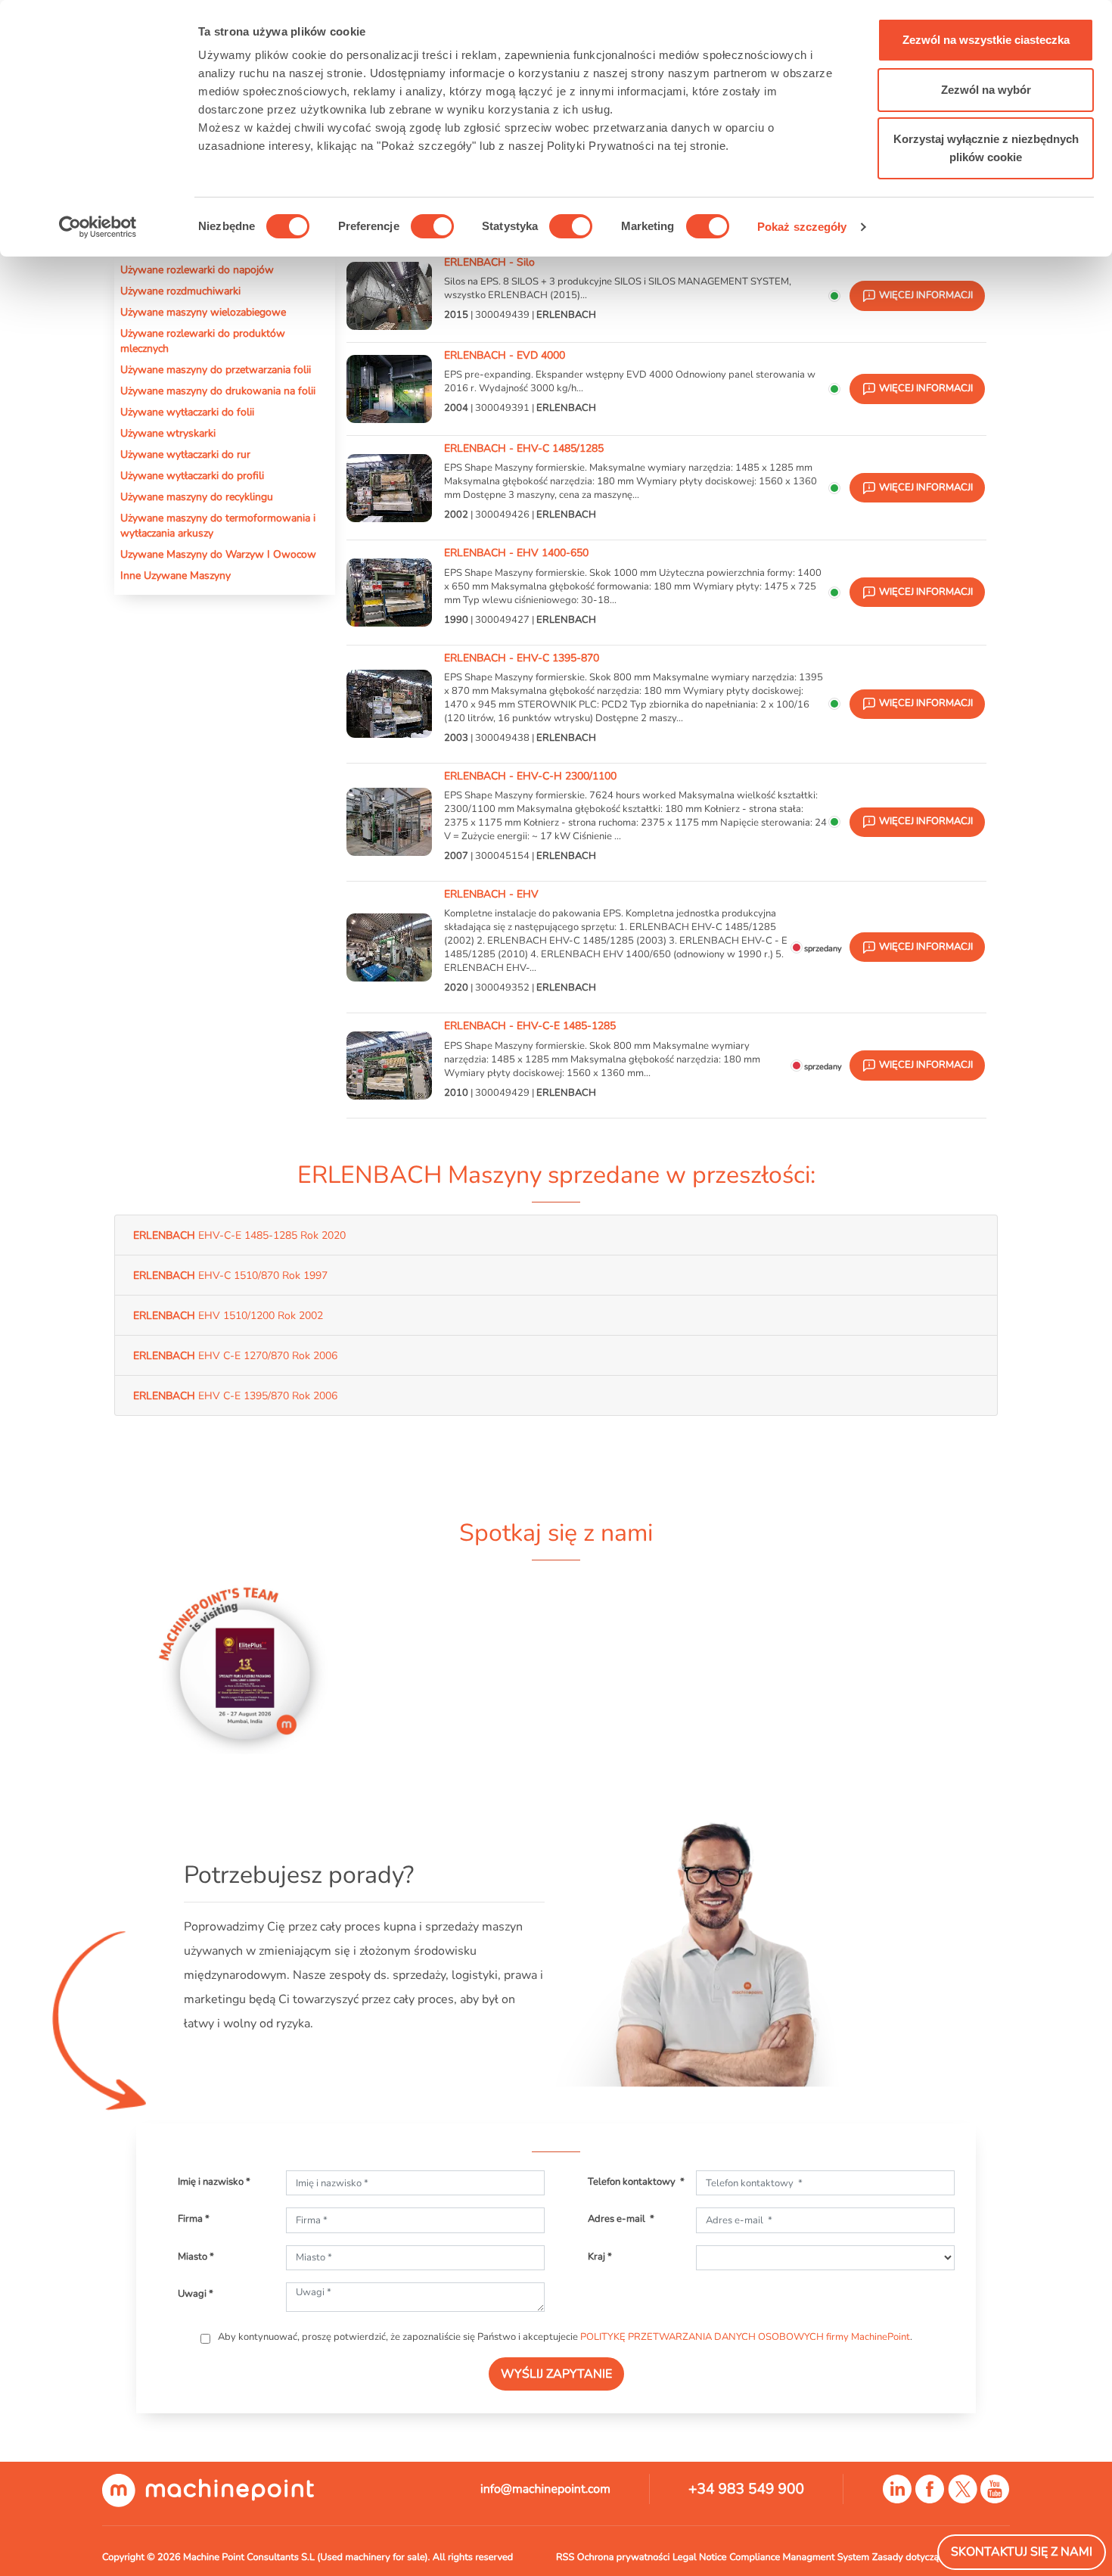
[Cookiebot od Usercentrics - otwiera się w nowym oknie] (98, 227)
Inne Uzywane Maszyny (175, 575)
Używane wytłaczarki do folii (187, 412)
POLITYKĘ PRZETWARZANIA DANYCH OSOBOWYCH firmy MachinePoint (745, 2337)
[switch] (432, 226)
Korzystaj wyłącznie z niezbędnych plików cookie (986, 148)
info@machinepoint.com (545, 2489)
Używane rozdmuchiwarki (180, 291)
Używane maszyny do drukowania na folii (218, 390)
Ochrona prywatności (624, 2557)
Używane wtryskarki (168, 433)
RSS (565, 2557)
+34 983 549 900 (746, 2489)
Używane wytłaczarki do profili (192, 475)
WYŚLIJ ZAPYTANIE (556, 2374)
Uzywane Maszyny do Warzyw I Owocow (218, 554)
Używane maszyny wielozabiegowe (203, 312)
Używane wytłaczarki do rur (185, 454)
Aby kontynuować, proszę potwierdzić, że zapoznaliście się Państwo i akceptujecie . (564, 2337)
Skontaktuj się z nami (1022, 2552)
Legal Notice (700, 2557)
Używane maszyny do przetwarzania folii (216, 369)
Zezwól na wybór (986, 90)
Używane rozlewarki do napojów (197, 269)
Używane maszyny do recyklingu (197, 496)
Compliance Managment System (799, 2557)
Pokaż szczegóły (802, 227)
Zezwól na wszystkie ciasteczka (986, 40)
